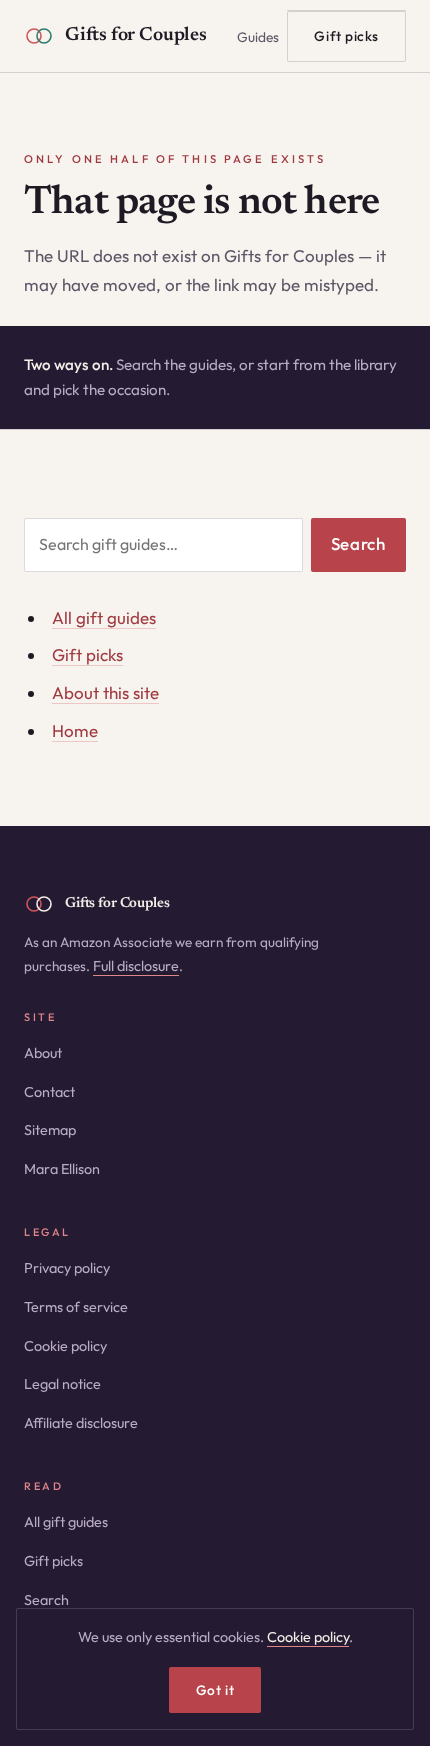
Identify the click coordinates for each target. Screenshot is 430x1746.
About (43, 1053)
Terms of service (76, 1307)
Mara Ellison (62, 1169)
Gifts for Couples (136, 35)
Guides (258, 37)
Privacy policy (67, 1268)
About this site (105, 692)
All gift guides (104, 617)
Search (358, 543)
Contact (49, 1092)
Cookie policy (65, 1346)
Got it (215, 1690)
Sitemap (50, 1130)
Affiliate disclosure (81, 1423)
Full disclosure (136, 966)
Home (75, 730)
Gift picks (346, 36)
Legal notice (62, 1384)
